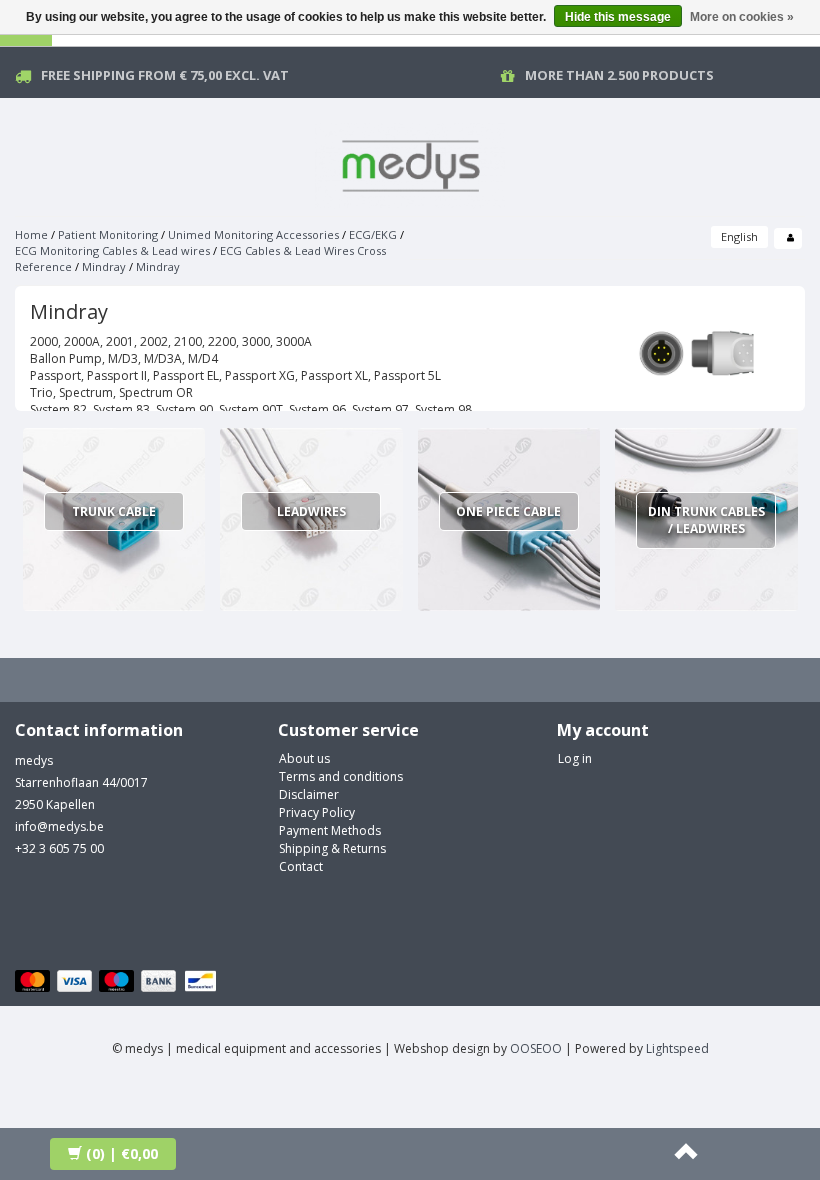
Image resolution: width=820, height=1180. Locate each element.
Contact (301, 866)
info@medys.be (59, 826)
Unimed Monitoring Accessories (253, 234)
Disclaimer (309, 794)
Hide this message (618, 17)
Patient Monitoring (108, 234)
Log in (575, 758)
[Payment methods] (118, 981)
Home (31, 234)
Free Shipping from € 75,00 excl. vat (165, 75)
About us (304, 758)
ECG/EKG (373, 234)
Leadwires (311, 511)
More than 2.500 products (619, 75)
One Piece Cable (508, 511)
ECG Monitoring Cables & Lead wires (112, 250)
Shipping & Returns (332, 848)
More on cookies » (742, 17)
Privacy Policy (317, 812)
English (739, 236)
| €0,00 (122, 1153)
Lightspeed (677, 1048)
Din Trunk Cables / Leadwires (706, 520)
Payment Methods (330, 830)
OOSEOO (536, 1048)
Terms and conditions (341, 776)
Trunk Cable (114, 511)
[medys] (410, 162)
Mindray (104, 266)
